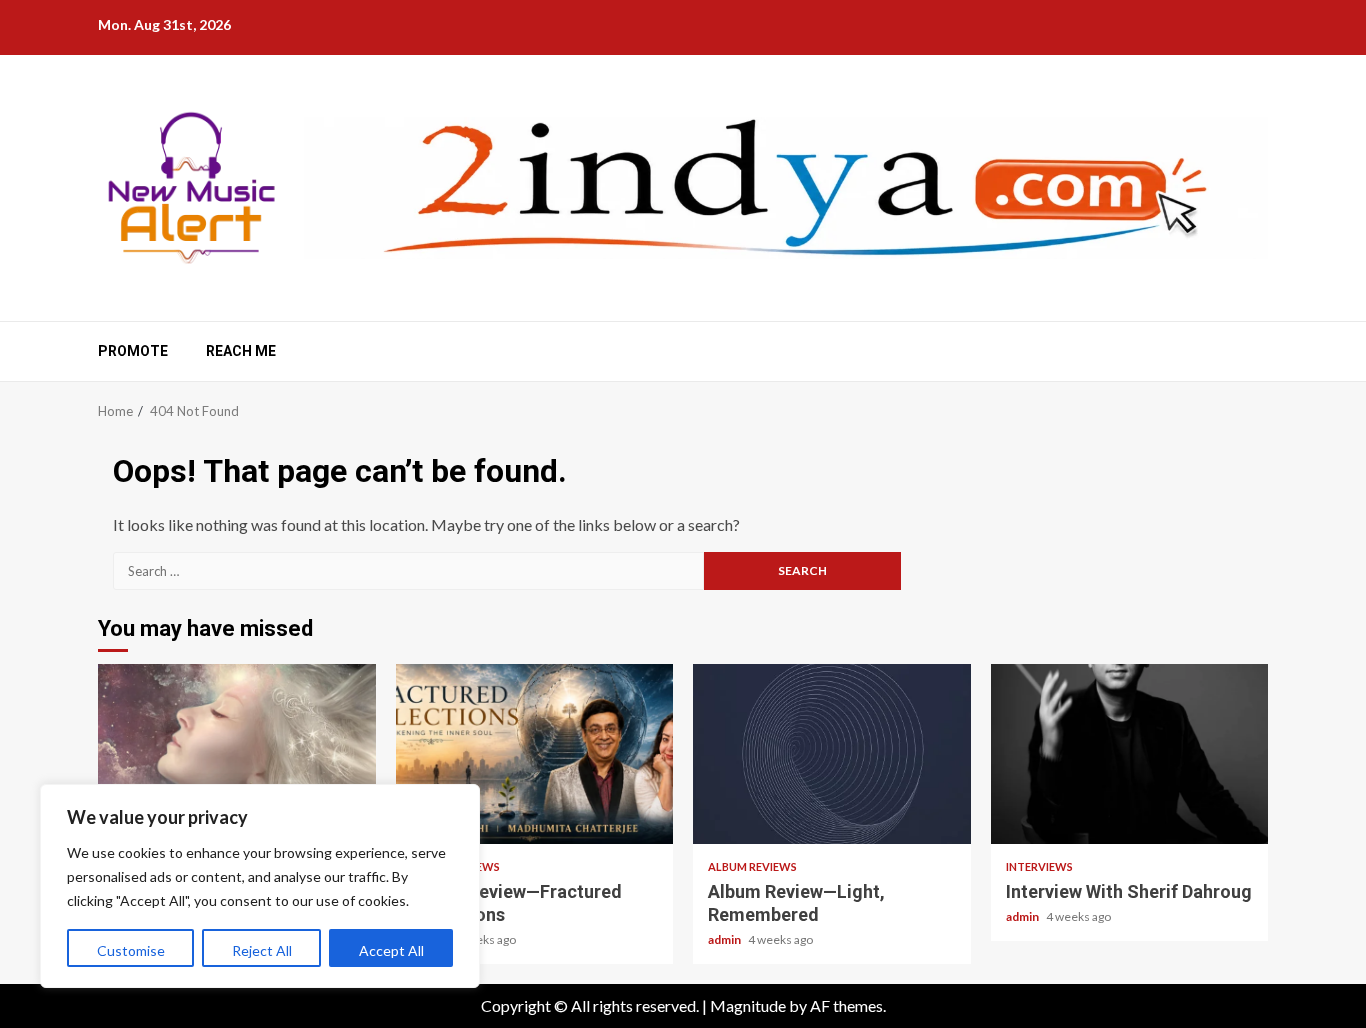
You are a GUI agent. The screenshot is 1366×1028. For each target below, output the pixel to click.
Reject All (262, 950)
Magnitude (748, 1005)
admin (725, 939)
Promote (133, 351)
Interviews (1039, 866)
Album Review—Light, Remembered (832, 754)
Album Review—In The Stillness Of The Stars (237, 754)
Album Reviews (752, 866)
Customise (131, 950)
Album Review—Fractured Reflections (535, 754)
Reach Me (241, 351)
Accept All (391, 950)
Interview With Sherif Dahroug (1130, 754)
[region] (260, 886)
